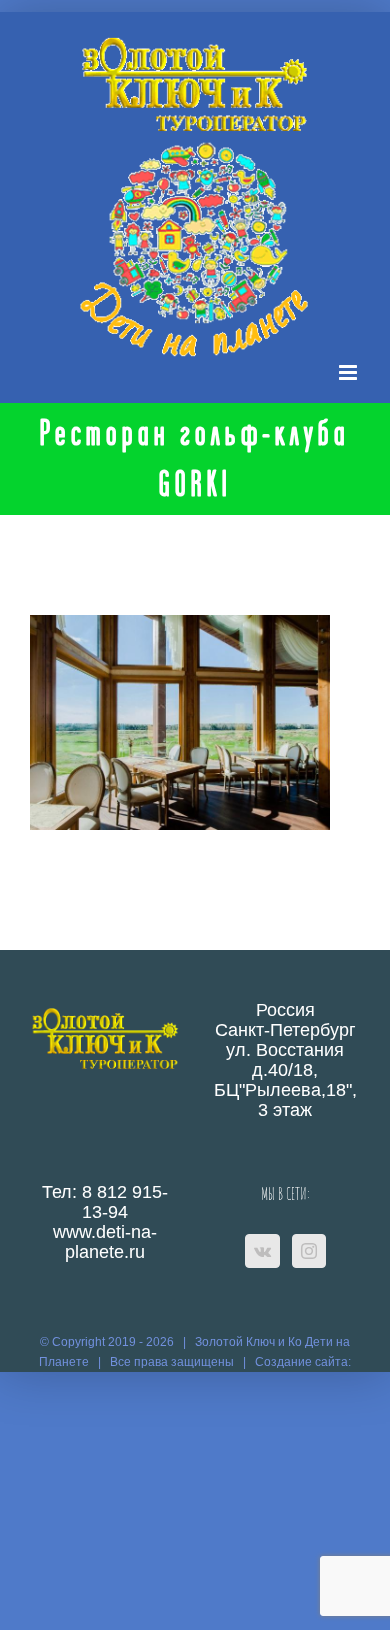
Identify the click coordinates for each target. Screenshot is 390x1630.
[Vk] (262, 1251)
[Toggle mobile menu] (349, 372)
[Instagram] (309, 1251)
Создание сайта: (303, 1362)
